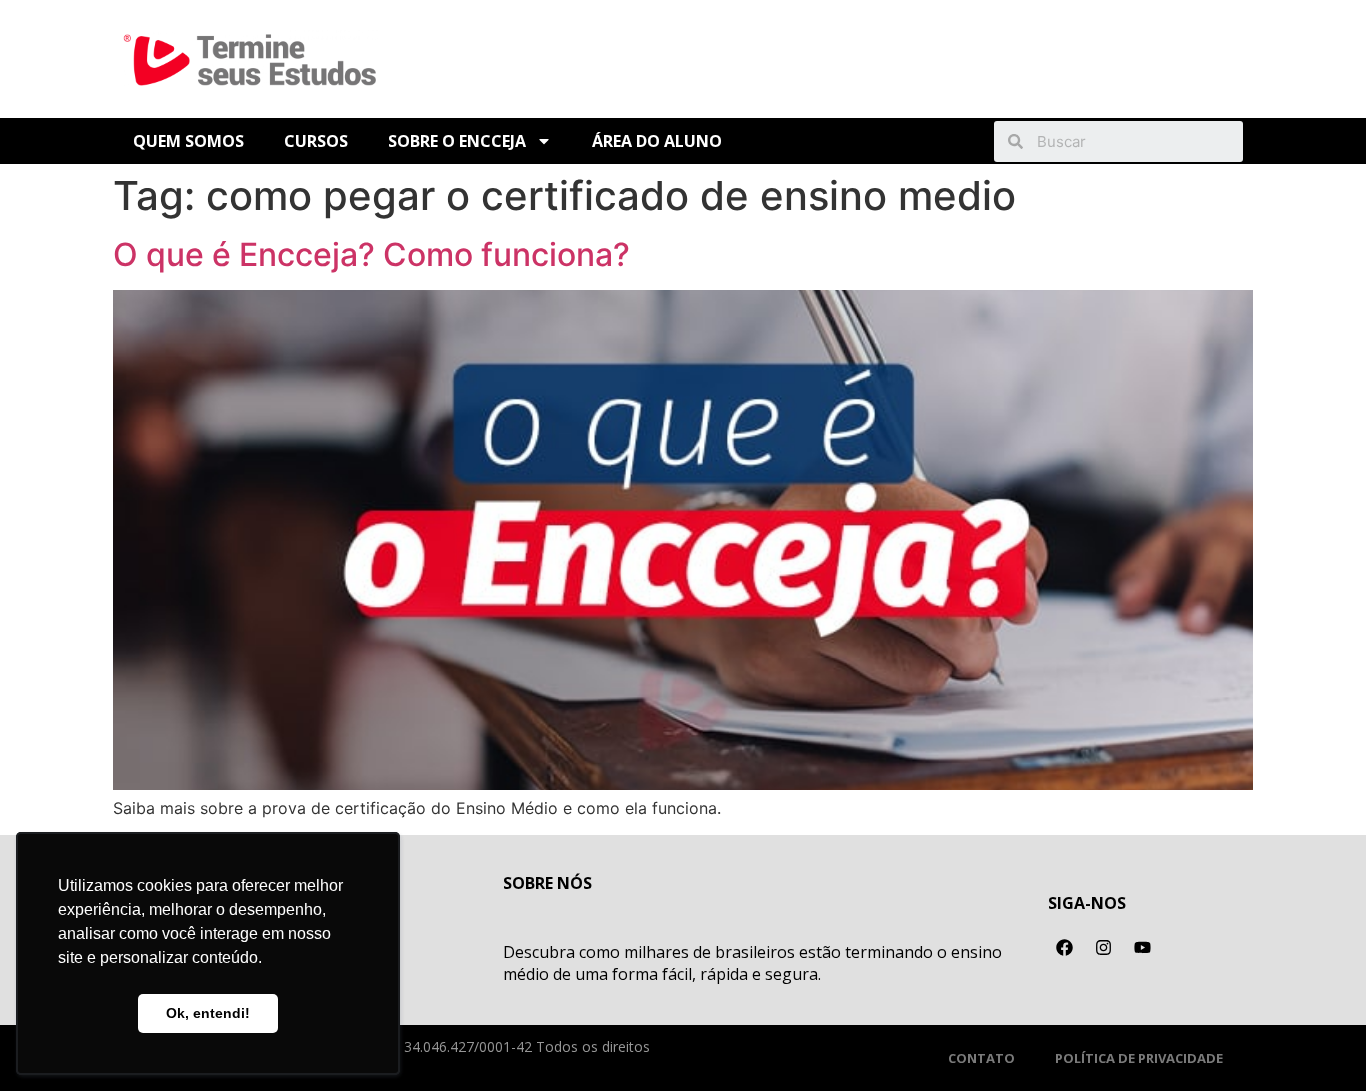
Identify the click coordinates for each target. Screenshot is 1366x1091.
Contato (981, 1058)
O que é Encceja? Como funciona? (371, 254)
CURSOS (316, 141)
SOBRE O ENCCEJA (457, 141)
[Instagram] (1104, 948)
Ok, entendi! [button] (208, 1013)
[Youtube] (1143, 948)
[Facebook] (1065, 948)
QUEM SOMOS (188, 141)
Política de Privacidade (1139, 1058)
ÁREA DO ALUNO (657, 141)
